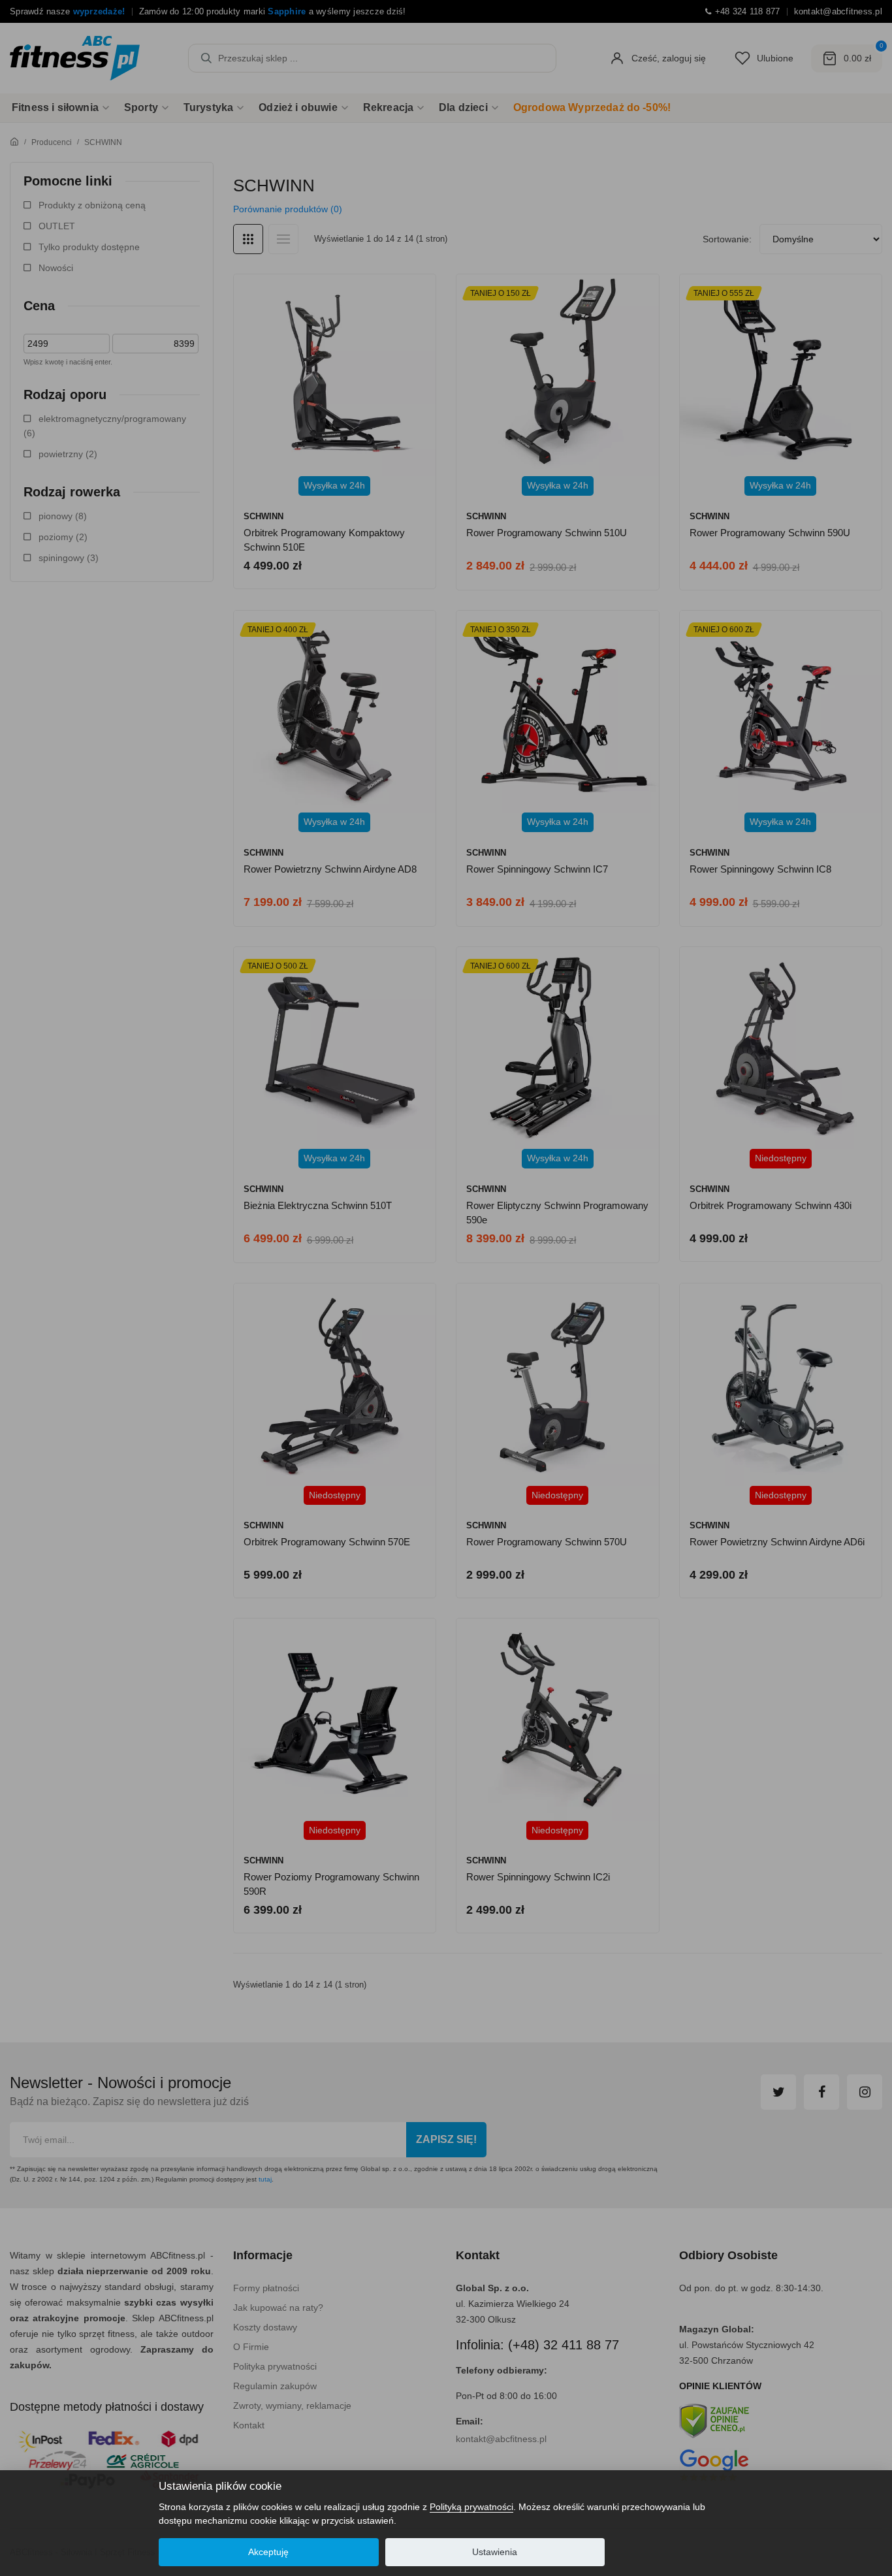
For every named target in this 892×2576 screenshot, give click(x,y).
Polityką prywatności (471, 2507)
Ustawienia (495, 2552)
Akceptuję (268, 2552)
